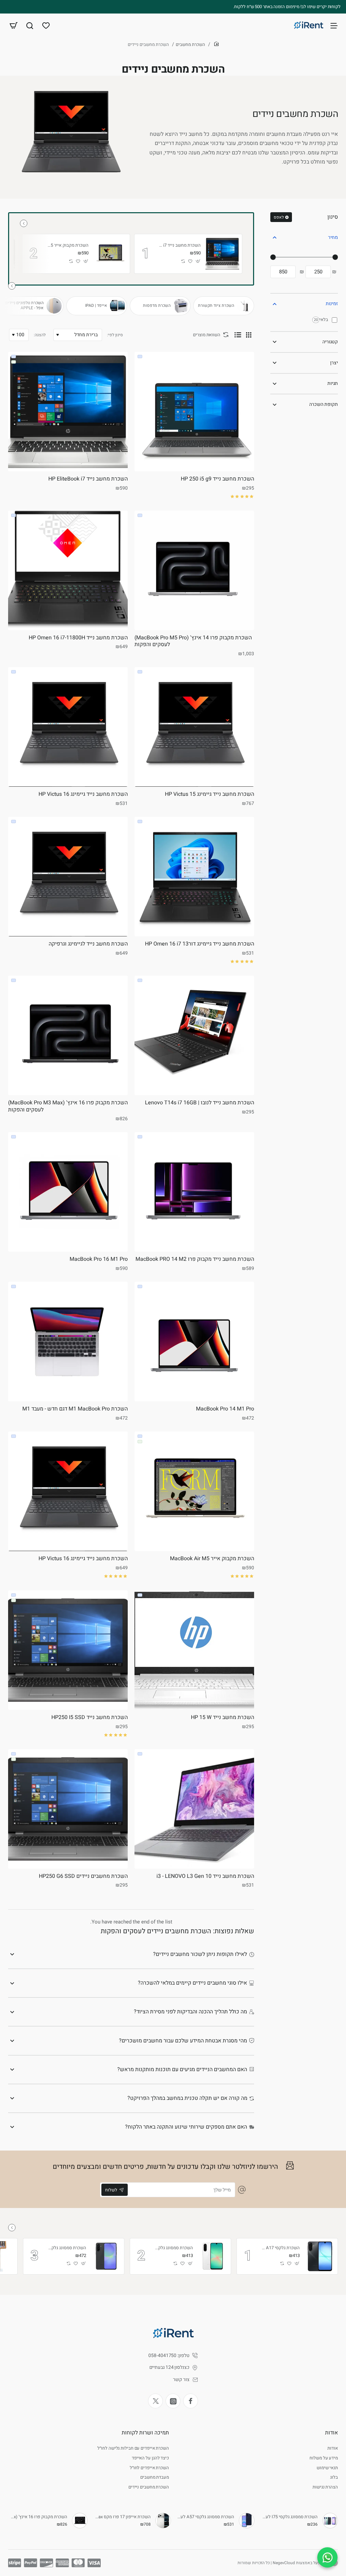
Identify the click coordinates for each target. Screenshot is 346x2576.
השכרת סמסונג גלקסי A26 (174, 2248)
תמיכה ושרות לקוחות (145, 2433)
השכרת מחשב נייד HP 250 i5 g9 (217, 479)
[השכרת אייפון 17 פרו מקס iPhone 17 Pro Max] (163, 2521)
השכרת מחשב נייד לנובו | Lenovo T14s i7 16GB (200, 1103)
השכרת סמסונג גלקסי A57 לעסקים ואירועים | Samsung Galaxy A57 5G (206, 2517)
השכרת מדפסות (157, 306)
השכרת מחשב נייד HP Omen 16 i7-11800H (78, 638)
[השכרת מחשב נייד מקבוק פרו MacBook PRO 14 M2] (194, 1192)
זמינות (332, 304)
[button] (198, 261)
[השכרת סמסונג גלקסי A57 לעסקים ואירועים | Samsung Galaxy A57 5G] (247, 2521)
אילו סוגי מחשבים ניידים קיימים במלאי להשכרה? (192, 1983)
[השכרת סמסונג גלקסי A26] (213, 2256)
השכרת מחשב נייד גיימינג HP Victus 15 (209, 794)
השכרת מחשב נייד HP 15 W (223, 1718)
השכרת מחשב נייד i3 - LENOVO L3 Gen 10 (205, 1876)
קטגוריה (330, 342)
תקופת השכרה (324, 404)
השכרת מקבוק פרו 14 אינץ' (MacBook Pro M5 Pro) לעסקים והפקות (193, 642)
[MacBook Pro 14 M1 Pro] (194, 1342)
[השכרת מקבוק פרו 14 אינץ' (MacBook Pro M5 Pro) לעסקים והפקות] (194, 570)
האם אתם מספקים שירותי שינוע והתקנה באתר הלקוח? (186, 2127)
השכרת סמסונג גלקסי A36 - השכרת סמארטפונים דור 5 (67, 2248)
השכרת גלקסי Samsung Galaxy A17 (280, 2248)
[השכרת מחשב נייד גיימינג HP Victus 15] (194, 727)
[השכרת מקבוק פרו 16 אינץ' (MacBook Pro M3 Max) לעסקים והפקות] (68, 1035)
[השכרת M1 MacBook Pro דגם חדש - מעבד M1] (68, 1342)
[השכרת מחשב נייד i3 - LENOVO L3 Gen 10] (194, 1809)
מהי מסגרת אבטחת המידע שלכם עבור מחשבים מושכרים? (183, 2041)
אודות (331, 2433)
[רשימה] (238, 335)
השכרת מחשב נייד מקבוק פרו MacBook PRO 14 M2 (195, 1259)
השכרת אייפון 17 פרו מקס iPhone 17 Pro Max (122, 2517)
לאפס (279, 217)
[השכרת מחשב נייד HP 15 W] (194, 1650)
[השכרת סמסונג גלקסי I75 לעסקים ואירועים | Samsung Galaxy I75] (330, 2521)
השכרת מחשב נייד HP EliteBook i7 (180, 246)
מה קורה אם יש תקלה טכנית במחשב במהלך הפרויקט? (187, 2098)
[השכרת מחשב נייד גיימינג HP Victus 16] (68, 727)
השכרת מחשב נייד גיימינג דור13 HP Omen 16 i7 (200, 944)
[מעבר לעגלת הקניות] (14, 25)
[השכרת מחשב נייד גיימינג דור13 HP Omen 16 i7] (194, 877)
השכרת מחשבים (190, 44)
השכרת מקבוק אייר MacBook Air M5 (68, 246)
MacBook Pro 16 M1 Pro (99, 1259)
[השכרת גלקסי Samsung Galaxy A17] (320, 2256)
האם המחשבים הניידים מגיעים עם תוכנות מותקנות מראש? (182, 2069)
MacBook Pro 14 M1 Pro (225, 1409)
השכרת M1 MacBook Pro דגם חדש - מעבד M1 (75, 1409)
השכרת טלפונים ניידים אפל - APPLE (24, 306)
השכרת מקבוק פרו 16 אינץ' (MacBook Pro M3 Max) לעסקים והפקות (68, 1107)
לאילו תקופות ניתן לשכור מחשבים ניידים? (200, 1954)
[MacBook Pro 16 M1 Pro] (68, 1192)
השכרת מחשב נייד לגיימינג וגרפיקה (88, 944)
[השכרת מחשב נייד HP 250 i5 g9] (194, 412)
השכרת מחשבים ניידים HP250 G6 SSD (83, 1876)
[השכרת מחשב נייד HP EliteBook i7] (222, 254)
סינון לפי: (115, 335)
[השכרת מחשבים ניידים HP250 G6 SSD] (68, 1809)
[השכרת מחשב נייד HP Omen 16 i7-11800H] (68, 570)
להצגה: (40, 335)
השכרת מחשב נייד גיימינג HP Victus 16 (83, 794)
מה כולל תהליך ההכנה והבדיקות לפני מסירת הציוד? (190, 2012)
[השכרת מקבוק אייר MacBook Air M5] (110, 254)
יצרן (334, 363)
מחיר (333, 237)
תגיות (333, 383)
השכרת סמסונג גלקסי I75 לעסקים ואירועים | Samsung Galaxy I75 (289, 2517)
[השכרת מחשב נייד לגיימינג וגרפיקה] (68, 877)
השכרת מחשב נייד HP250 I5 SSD (90, 1718)
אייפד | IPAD (96, 306)
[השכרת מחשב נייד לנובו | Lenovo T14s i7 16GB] (194, 1035)
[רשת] (249, 335)
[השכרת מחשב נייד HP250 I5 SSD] (68, 1650)
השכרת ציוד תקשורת (216, 306)
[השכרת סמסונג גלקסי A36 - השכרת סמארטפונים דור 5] (106, 2256)
